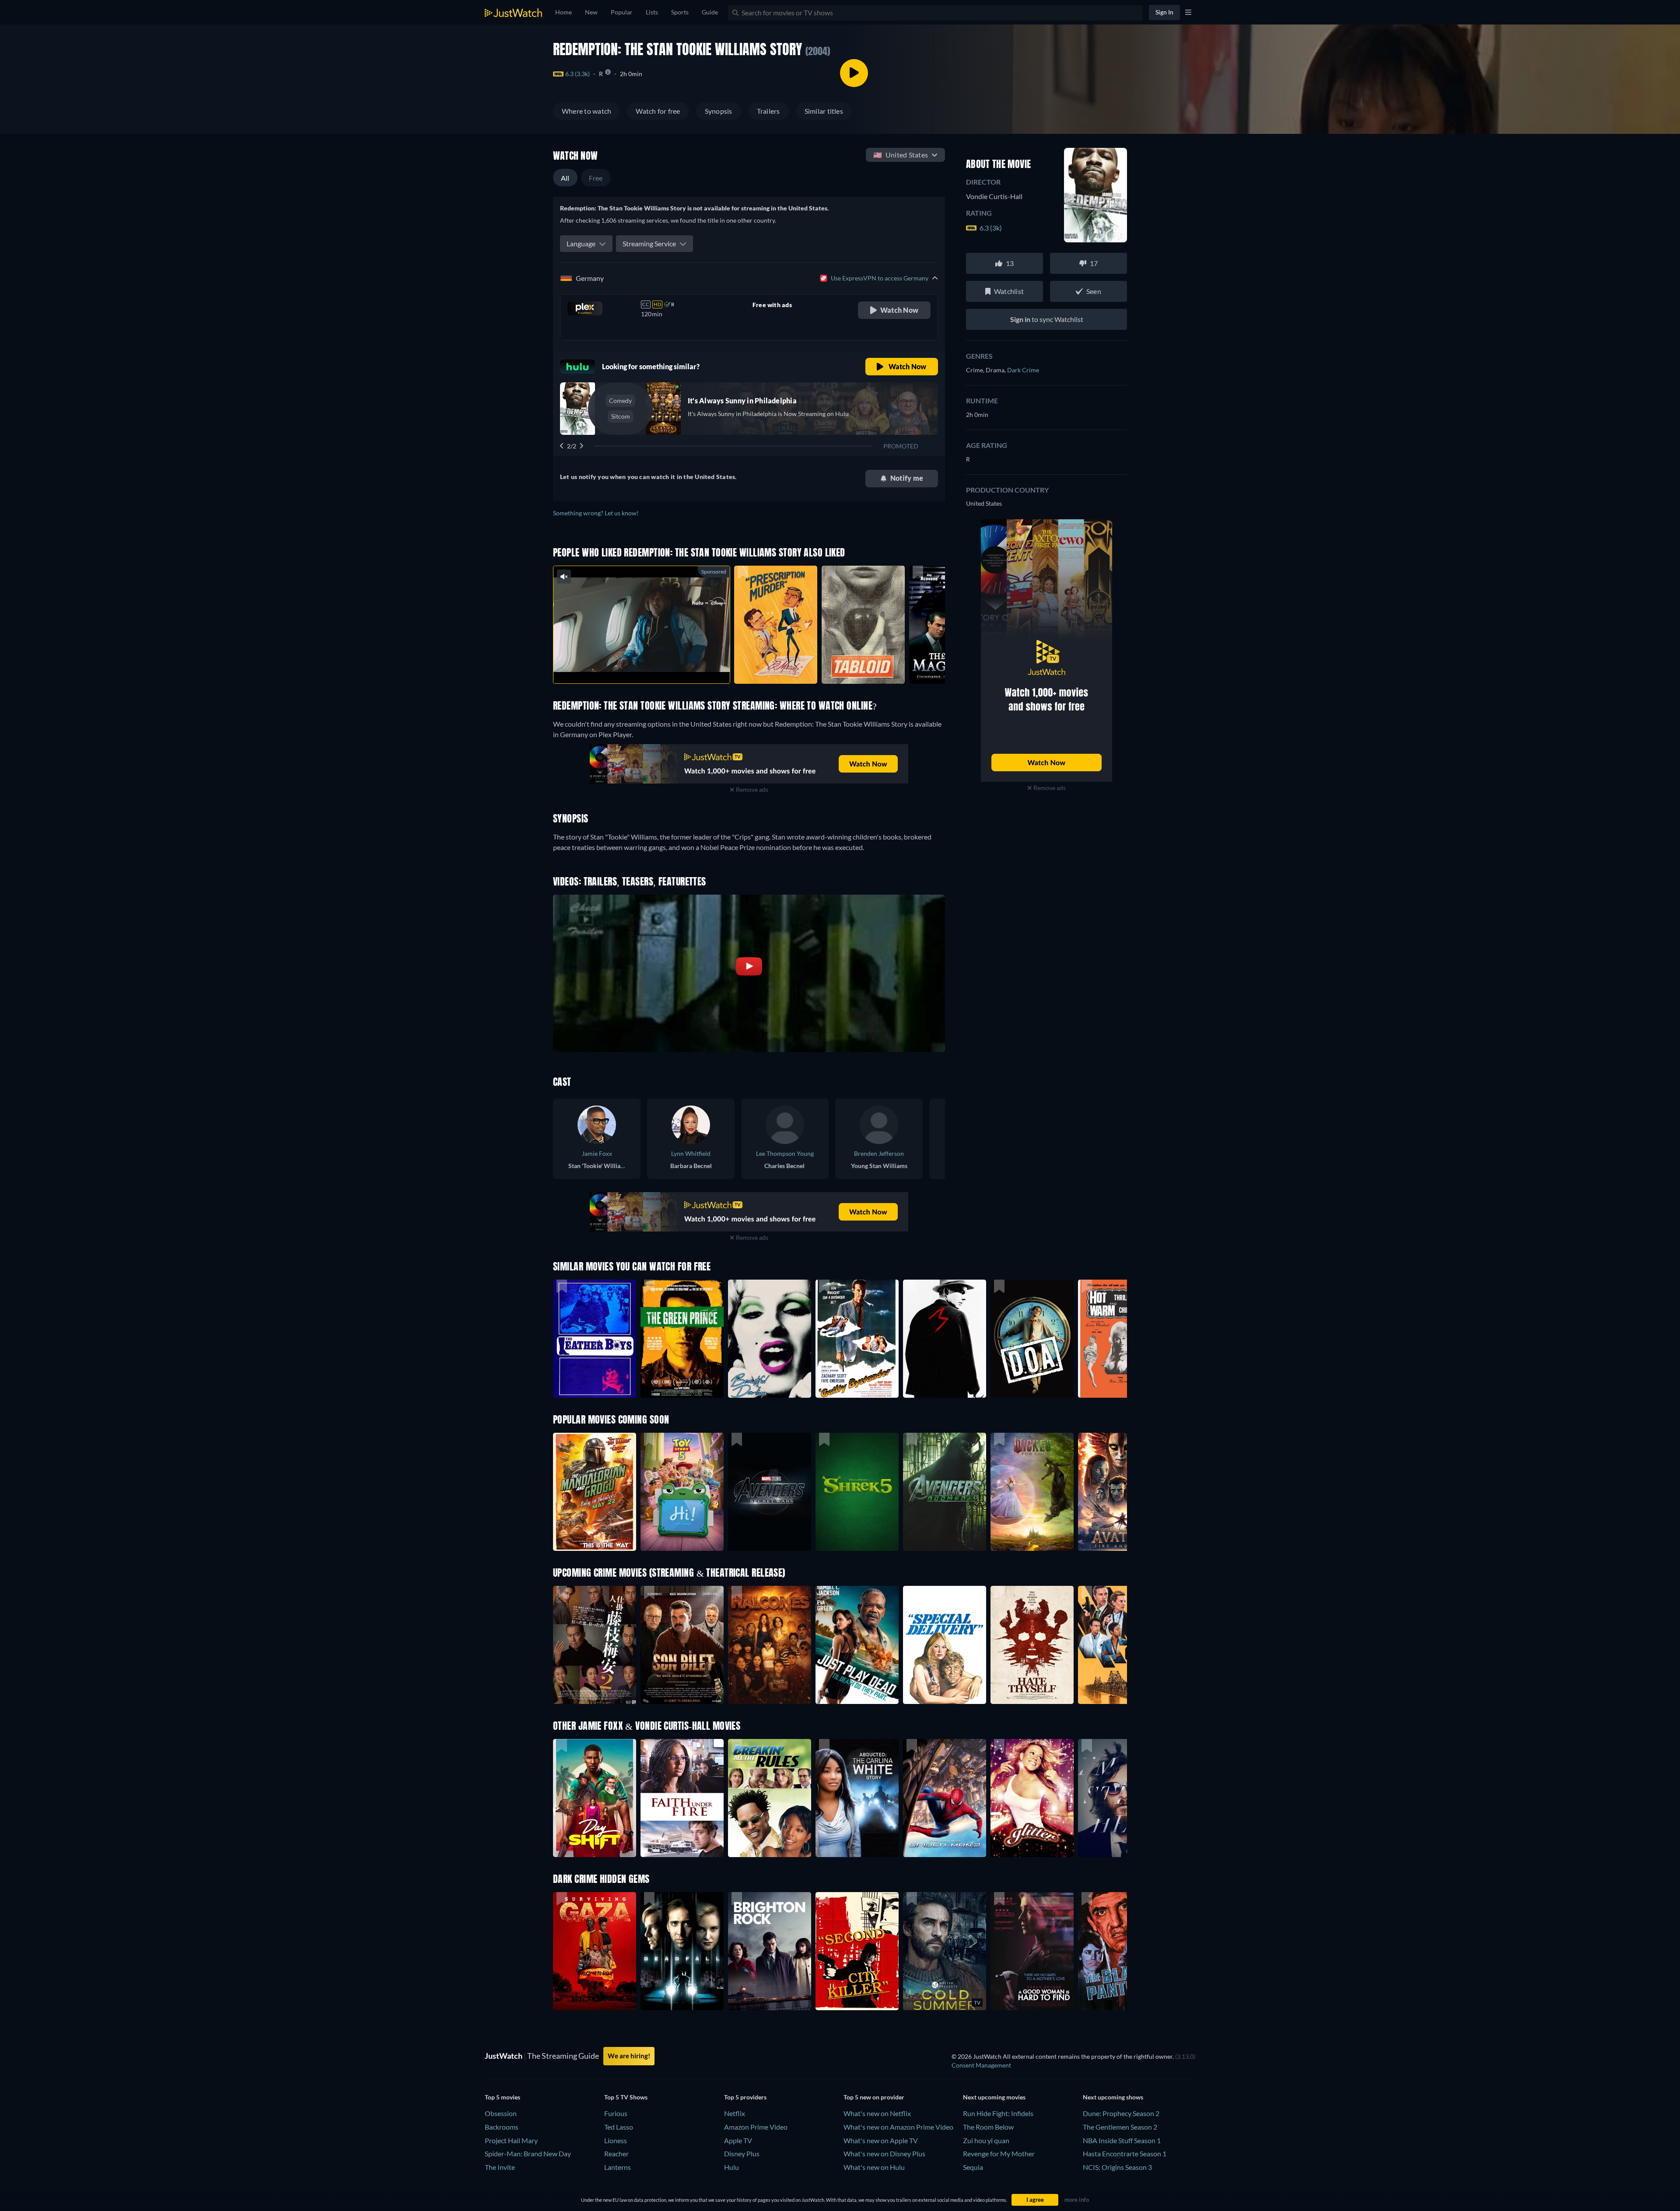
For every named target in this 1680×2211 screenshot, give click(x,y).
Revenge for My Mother (999, 2153)
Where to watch (586, 111)
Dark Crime (1023, 370)
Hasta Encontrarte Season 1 (1125, 2153)
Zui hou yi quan (986, 2140)
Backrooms (502, 2127)
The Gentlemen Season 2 (1120, 2127)
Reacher (616, 2153)
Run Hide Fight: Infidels (998, 2113)
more (648, 666)
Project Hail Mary (511, 2140)
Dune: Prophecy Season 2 (1121, 2113)
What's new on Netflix (877, 2113)
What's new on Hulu (874, 2167)
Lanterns (618, 2167)
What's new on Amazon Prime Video (898, 2127)
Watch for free (658, 111)
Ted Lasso (619, 2127)
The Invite (500, 2167)
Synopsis (719, 111)
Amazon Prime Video (756, 2127)
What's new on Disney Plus (884, 2153)
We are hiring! (629, 2056)
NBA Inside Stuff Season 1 (1122, 2140)
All (565, 178)
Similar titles (824, 111)
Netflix (735, 2113)
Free (596, 178)
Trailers (768, 111)
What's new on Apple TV (881, 2140)
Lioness (616, 2140)
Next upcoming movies (994, 2097)
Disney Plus (742, 2153)
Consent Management (981, 2065)
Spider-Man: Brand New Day (528, 2153)
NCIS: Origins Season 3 (1117, 2167)
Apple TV (738, 2140)
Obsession (501, 2113)
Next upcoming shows (1113, 2097)
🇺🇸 (901, 155)
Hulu (731, 2167)
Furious (616, 2113)
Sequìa (973, 2167)
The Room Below (988, 2127)
